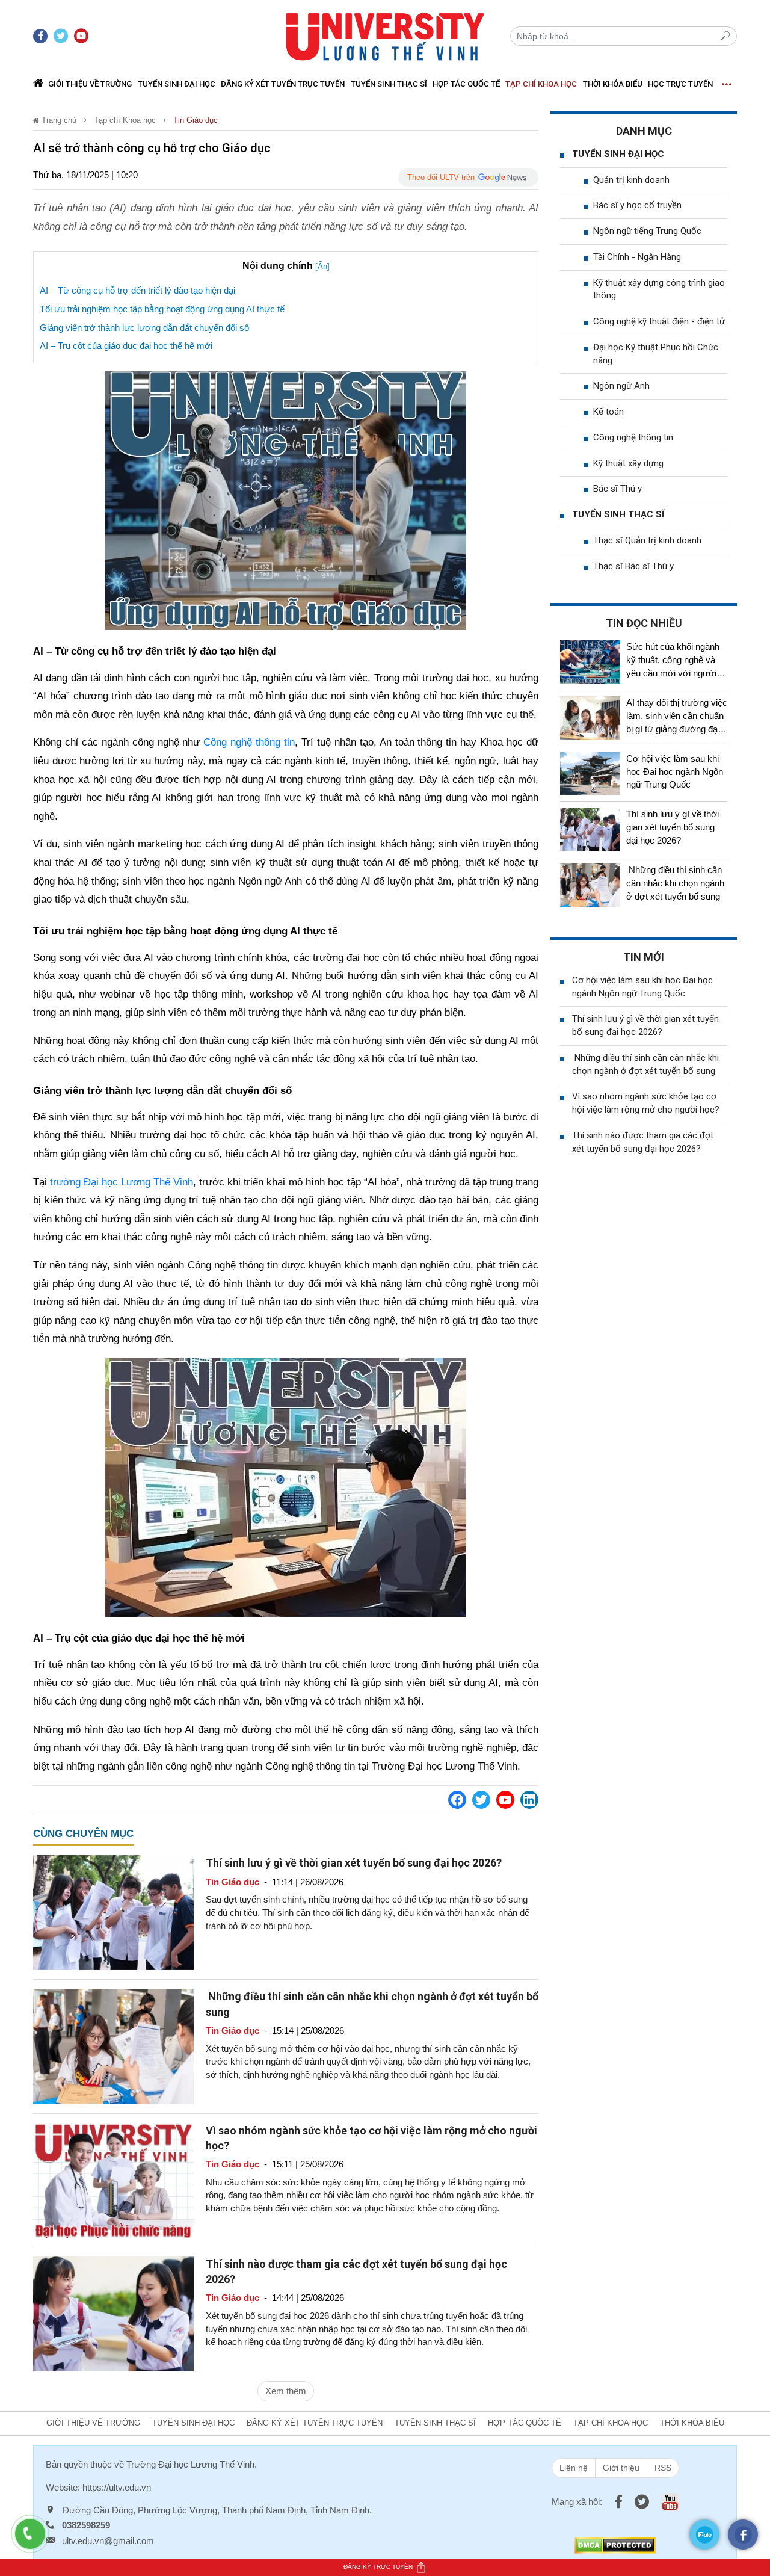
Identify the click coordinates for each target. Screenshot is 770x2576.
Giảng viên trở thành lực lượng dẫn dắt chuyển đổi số (144, 328)
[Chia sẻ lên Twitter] (481, 1800)
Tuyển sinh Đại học (177, 84)
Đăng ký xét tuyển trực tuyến (283, 84)
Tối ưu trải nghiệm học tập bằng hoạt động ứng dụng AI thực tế (162, 309)
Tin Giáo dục (196, 120)
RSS (663, 2468)
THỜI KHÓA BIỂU (613, 84)
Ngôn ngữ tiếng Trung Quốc (647, 231)
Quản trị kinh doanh (631, 180)
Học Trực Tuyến (680, 84)
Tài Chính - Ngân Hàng (637, 257)
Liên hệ (574, 2468)
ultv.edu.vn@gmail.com (108, 2541)
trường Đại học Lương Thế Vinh (122, 1182)
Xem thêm (286, 2391)
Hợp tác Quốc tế (466, 84)
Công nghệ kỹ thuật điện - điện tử (659, 321)
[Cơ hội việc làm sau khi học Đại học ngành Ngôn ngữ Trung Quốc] (590, 774)
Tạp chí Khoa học (541, 84)
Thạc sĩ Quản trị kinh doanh (647, 540)
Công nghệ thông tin (249, 742)
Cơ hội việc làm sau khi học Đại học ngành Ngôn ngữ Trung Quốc (675, 772)
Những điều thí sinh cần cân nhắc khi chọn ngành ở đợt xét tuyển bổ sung (675, 883)
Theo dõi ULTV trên (441, 177)
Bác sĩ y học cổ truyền (637, 205)
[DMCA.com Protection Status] (615, 2544)
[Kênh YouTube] (505, 1800)
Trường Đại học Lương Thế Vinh (190, 2464)
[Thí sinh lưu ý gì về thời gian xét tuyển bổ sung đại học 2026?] (113, 1912)
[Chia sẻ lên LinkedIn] (529, 1800)
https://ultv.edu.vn (117, 2487)
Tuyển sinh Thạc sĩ (389, 84)
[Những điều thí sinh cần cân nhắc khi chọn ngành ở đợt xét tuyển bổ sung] (113, 2046)
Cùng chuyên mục (83, 1834)
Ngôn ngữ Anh (621, 386)
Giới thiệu (621, 2468)
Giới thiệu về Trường (90, 84)
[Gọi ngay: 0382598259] (36, 2540)
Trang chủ (58, 120)
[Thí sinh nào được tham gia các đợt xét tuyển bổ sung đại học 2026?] (113, 2313)
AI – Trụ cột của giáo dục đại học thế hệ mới (126, 346)
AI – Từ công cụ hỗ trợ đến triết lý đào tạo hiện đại (137, 290)
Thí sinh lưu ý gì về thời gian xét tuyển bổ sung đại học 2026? (354, 1863)
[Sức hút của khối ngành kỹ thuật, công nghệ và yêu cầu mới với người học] (590, 662)
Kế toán (608, 412)
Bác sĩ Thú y (618, 489)
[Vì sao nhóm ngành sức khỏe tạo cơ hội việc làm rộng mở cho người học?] (113, 2179)
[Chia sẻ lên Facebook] (457, 1800)
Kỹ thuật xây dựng (628, 463)
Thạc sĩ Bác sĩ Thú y (633, 566)
